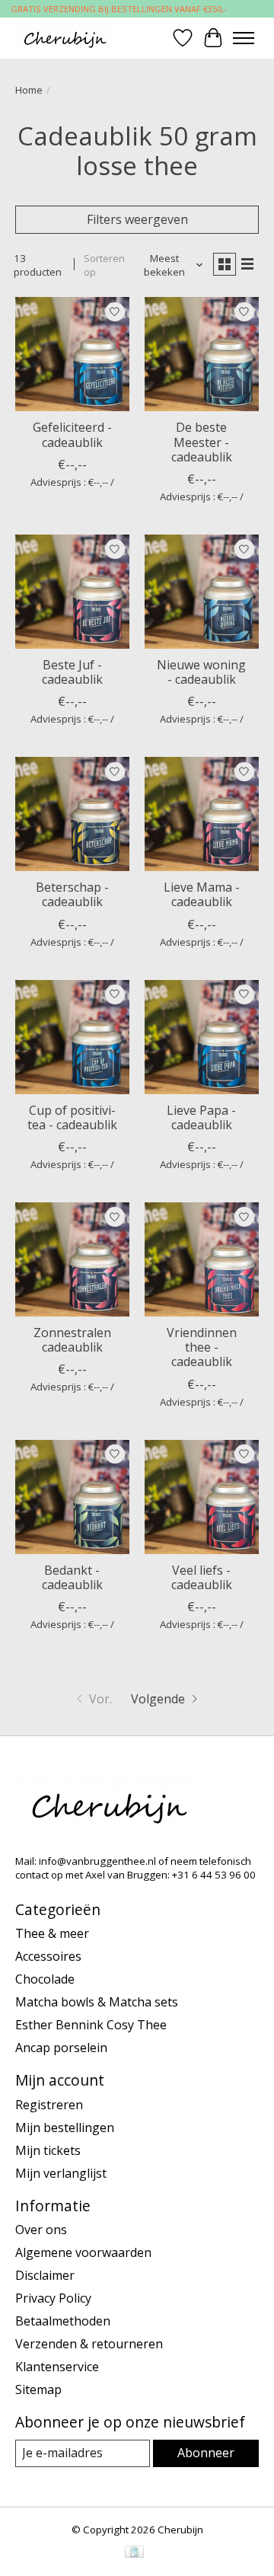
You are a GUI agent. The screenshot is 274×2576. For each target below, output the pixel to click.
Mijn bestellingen (65, 2128)
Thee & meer (52, 1933)
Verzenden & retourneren (89, 2344)
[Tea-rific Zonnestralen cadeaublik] (72, 1259)
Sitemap (38, 2389)
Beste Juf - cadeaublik (72, 672)
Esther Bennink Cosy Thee (91, 2025)
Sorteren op (104, 265)
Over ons (41, 2230)
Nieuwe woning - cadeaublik (201, 672)
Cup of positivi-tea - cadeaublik (72, 1117)
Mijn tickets (48, 2150)
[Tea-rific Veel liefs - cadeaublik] (202, 1497)
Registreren (49, 2105)
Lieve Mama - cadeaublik (202, 894)
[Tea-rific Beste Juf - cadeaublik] (72, 592)
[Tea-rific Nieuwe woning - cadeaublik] (202, 592)
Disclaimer (45, 2275)
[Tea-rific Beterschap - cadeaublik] (72, 814)
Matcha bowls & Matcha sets (97, 2002)
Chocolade (45, 1979)
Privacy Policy (53, 2298)
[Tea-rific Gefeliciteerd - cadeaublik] (72, 354)
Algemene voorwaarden (83, 2252)
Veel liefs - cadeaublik (202, 1577)
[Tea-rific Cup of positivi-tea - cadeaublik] (72, 1037)
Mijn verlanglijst (61, 2173)
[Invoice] (134, 2553)
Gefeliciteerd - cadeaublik (72, 434)
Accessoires (48, 1956)
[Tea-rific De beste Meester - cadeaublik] (202, 354)
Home (29, 90)
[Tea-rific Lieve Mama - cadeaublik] (202, 814)
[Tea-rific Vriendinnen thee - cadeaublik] (202, 1259)
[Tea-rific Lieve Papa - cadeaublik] (202, 1037)
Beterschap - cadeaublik (72, 894)
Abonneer (206, 2453)
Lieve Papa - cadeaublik (201, 1117)
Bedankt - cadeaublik (72, 1577)
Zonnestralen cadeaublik (72, 1340)
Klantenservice (57, 2367)
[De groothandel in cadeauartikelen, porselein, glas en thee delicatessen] (65, 38)
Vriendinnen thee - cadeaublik (202, 1347)
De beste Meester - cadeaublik (202, 442)
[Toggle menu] (244, 38)
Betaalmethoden (63, 2321)
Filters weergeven (137, 219)
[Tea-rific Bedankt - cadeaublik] (72, 1497)
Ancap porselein (61, 2048)
